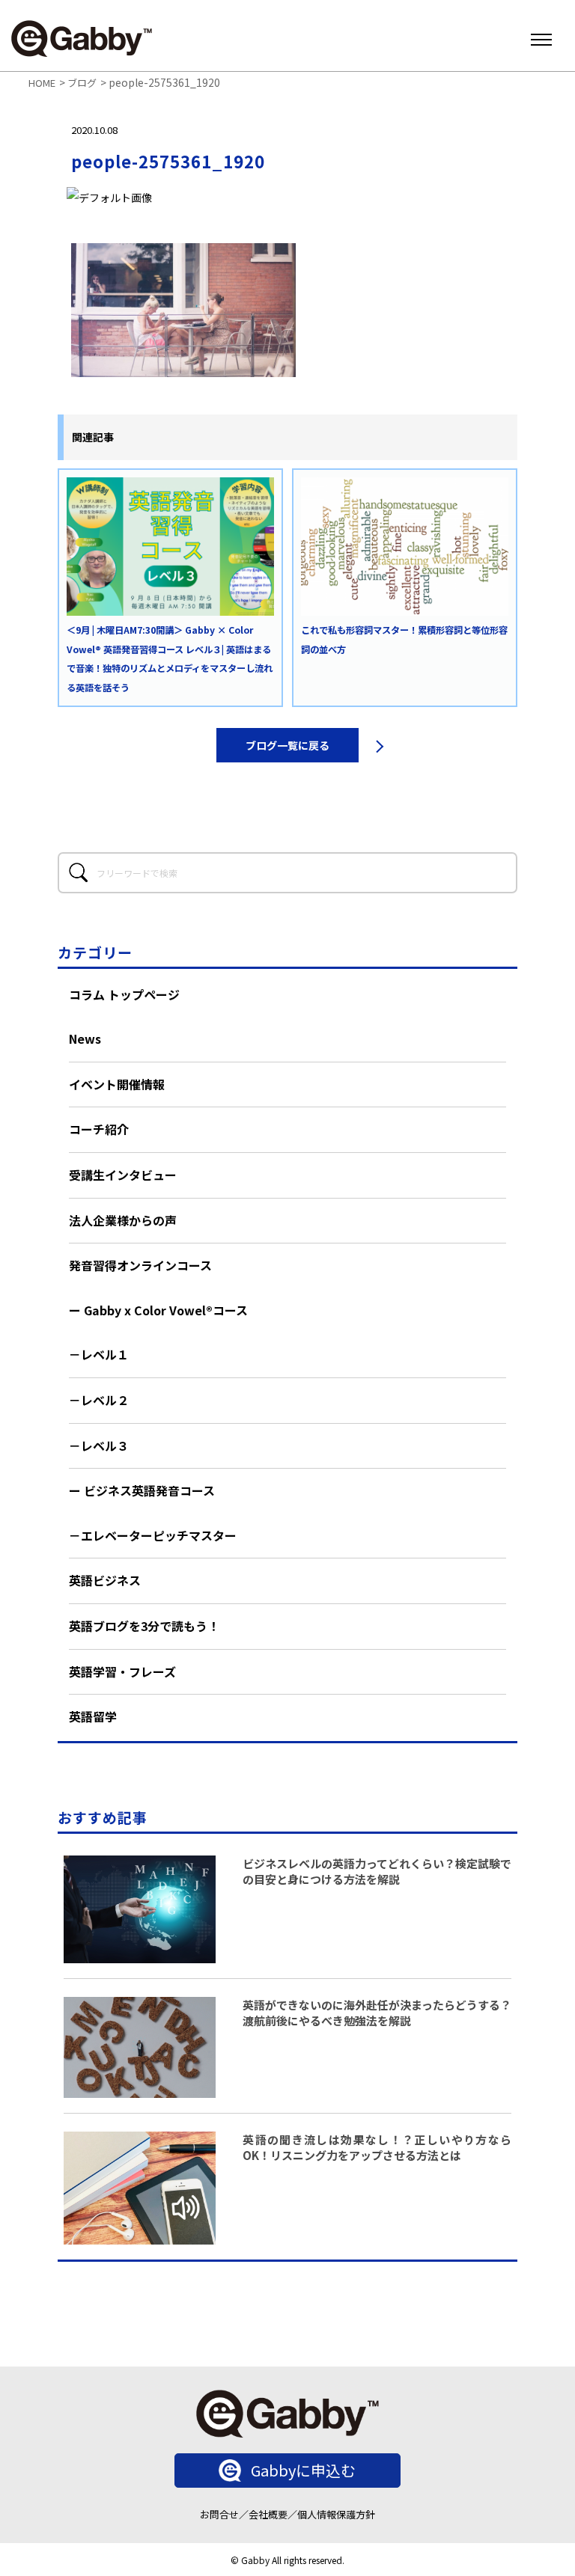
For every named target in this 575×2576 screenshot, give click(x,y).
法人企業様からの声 (123, 1220)
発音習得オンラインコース (140, 1265)
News (85, 1038)
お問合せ (219, 2514)
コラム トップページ (124, 994)
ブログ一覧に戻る (287, 745)
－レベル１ (99, 1354)
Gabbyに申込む (303, 2470)
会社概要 (268, 2514)
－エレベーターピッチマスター (153, 1535)
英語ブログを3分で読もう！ (144, 1626)
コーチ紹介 (99, 1129)
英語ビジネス (105, 1580)
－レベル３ (99, 1445)
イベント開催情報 (117, 1084)
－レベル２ (99, 1400)
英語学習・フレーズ (122, 1671)
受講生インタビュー (123, 1175)
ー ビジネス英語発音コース (142, 1490)
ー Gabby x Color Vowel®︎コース (158, 1310)
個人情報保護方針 (336, 2514)
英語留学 (93, 1716)
